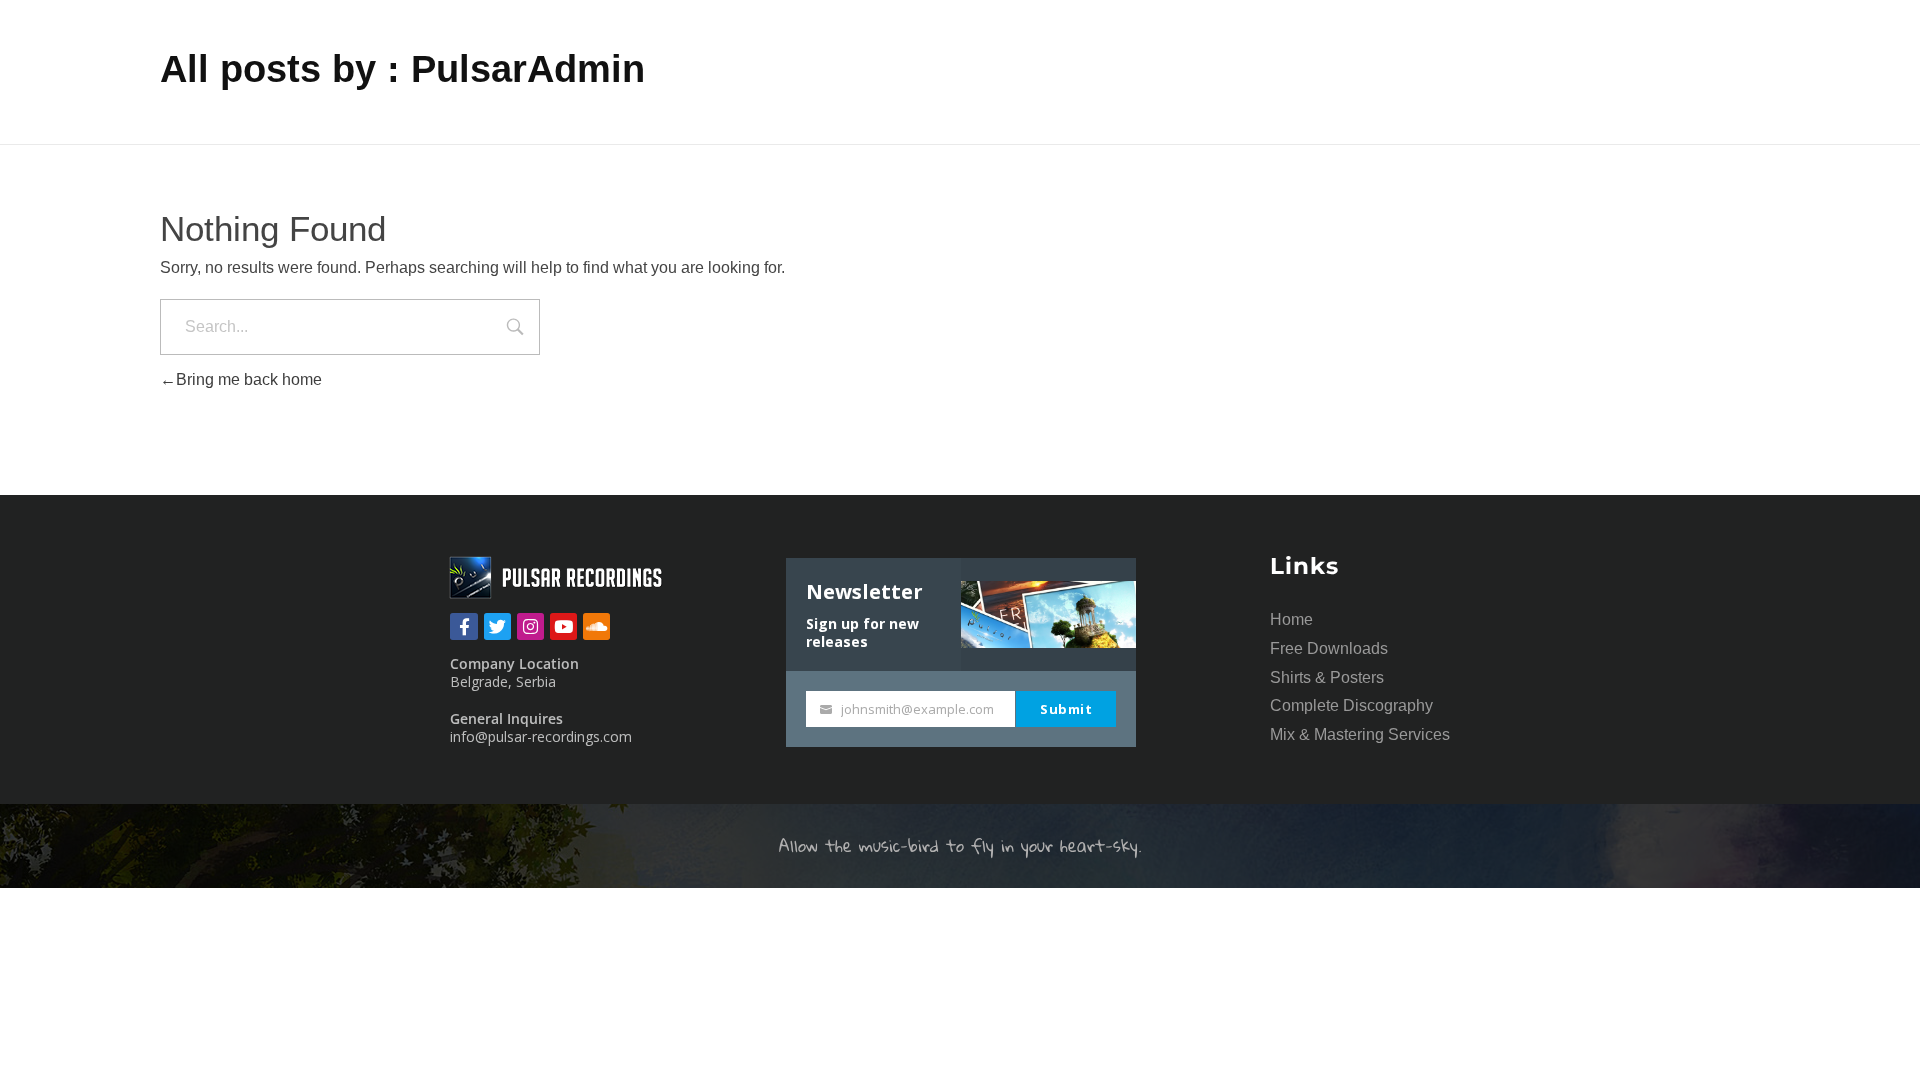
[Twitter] (497, 626)
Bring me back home (249, 379)
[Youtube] (563, 626)
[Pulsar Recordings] (558, 577)
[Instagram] (530, 626)
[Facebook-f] (463, 626)
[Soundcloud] (596, 626)
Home (1291, 619)
